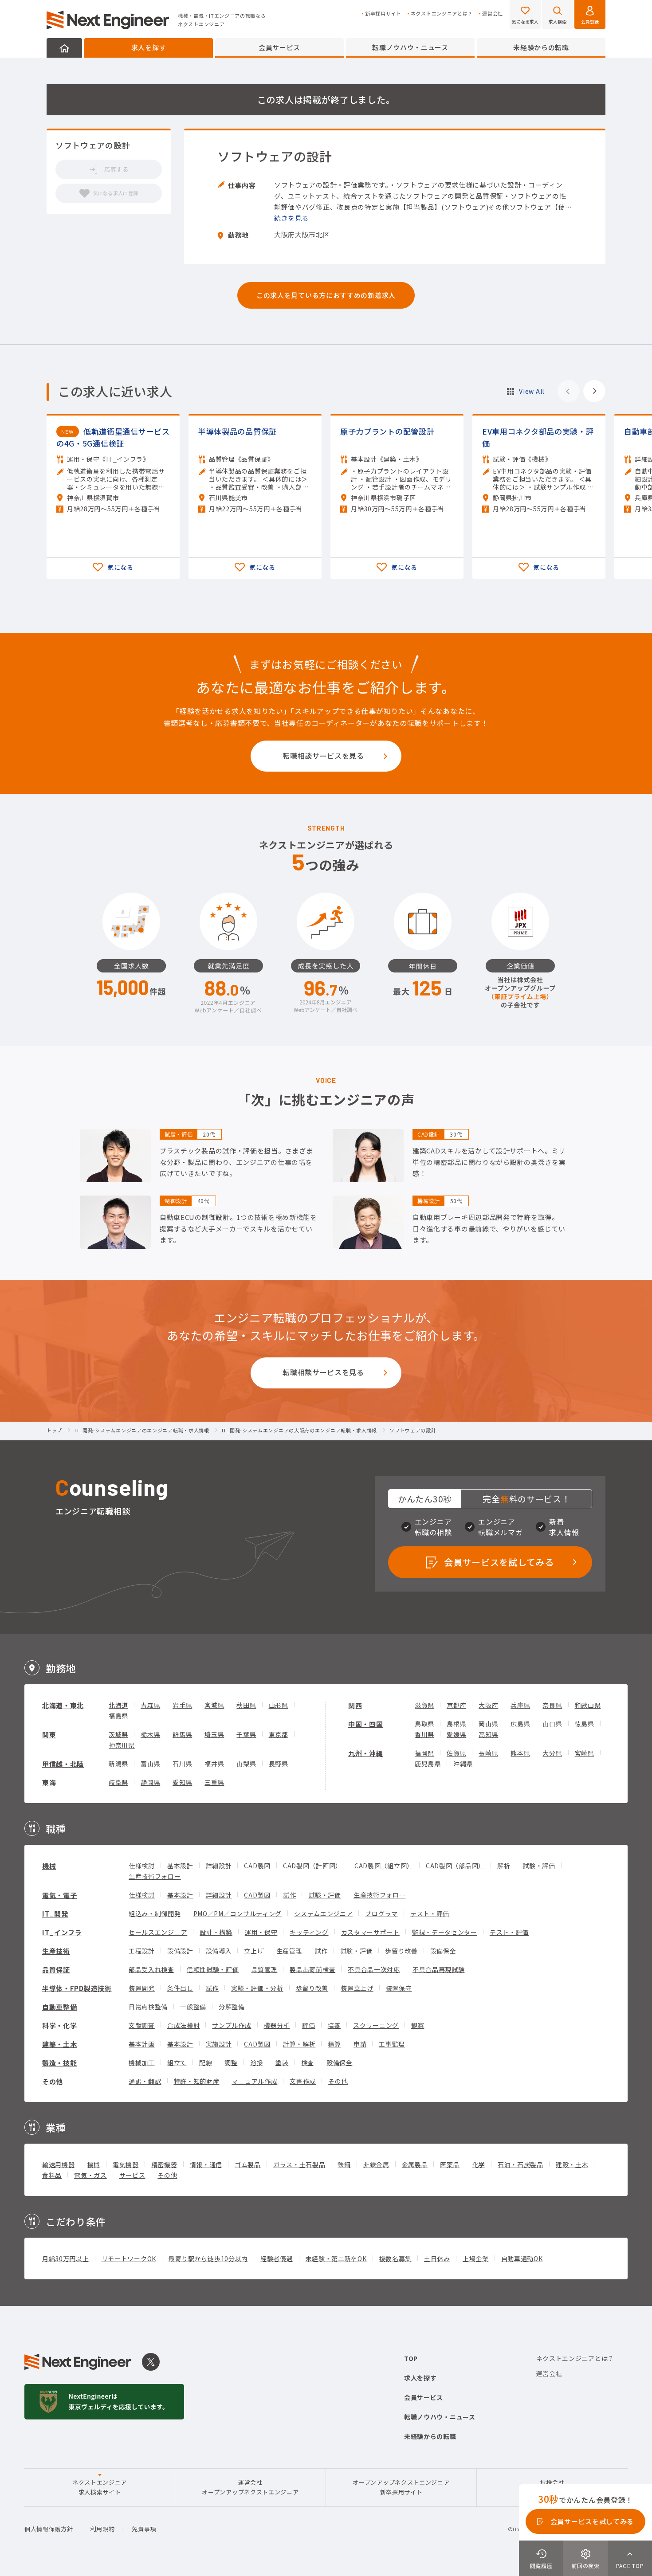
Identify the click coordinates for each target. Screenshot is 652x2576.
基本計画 (142, 2044)
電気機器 (126, 2164)
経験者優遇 (277, 2258)
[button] (594, 391)
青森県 (150, 1705)
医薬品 (450, 2164)
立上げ (254, 1951)
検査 (308, 2062)
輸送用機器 (59, 2164)
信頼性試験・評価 (213, 1969)
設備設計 (180, 1951)
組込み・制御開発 (155, 1913)
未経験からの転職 (541, 47)
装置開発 (142, 1988)
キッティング (309, 1932)
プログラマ (381, 1913)
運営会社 (493, 14)
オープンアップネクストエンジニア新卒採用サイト (401, 2487)
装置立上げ (357, 1988)
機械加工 (142, 2062)
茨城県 (118, 1734)
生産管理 (289, 1951)
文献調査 (142, 2025)
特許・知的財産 (197, 2081)
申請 (360, 2044)
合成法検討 (184, 2025)
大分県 (552, 1753)
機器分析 (277, 2025)
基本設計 (180, 1866)
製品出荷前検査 (312, 1969)
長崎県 (488, 1753)
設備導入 (219, 1951)
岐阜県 (118, 1782)
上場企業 (476, 2258)
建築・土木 (60, 2044)
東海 (49, 1782)
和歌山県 (588, 1705)
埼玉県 (214, 1734)
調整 (231, 2062)
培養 (334, 2025)
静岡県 (150, 1782)
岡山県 (488, 1724)
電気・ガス (90, 2175)
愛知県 (182, 1782)
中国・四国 (366, 1724)
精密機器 (164, 2164)
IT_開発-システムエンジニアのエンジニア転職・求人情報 (142, 1431)
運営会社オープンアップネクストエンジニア (250, 2487)
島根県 (456, 1724)
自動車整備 (60, 2007)
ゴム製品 (248, 2164)
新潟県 (118, 1764)
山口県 (552, 1724)
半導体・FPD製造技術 (77, 1988)
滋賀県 (424, 1705)
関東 (49, 1735)
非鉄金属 (376, 2164)
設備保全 (443, 1951)
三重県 (214, 1782)
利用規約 (103, 2529)
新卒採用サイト (383, 14)
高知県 (488, 1734)
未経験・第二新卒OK (336, 2258)
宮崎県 (585, 1753)
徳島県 (585, 1724)
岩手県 (182, 1705)
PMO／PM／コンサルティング (238, 1913)
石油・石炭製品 (520, 2164)
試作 (289, 1895)
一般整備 (193, 2007)
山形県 (279, 1705)
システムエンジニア (323, 1913)
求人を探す (149, 47)
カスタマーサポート (370, 1932)
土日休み (437, 2258)
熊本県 (520, 1753)
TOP (411, 2358)
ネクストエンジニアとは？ (442, 14)
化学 (479, 2164)
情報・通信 (206, 2164)
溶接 (257, 2062)
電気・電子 (60, 1895)
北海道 (118, 1705)
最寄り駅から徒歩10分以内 (208, 2258)
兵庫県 (520, 1705)
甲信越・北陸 (63, 1764)
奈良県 (552, 1705)
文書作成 (303, 2081)
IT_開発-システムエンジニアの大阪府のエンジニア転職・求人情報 (299, 1431)
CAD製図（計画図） (312, 1866)
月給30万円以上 (66, 2258)
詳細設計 (219, 1866)
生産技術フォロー (155, 1876)
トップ (54, 1431)
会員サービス (279, 47)
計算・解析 (299, 2044)
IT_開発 (55, 1914)
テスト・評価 (430, 1913)
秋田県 (246, 1705)
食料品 (52, 2175)
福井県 (214, 1764)
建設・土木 (572, 2164)
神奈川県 (122, 1745)
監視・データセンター (445, 1932)
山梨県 (246, 1764)
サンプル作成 (232, 2025)
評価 (308, 2025)
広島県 (520, 1724)
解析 (504, 1866)
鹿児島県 (428, 1764)
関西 (355, 1705)
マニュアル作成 (254, 2081)
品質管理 (265, 1969)
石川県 (182, 1764)
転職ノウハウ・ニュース (410, 47)
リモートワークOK (129, 2258)
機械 (49, 1866)
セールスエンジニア (158, 1932)
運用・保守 (261, 1932)
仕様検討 (142, 1866)
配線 (206, 2062)
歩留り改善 (401, 1951)
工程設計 (142, 1951)
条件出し (180, 1988)
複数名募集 (396, 2258)
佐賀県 (456, 1753)
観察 (418, 2025)
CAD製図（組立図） (384, 1866)
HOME (64, 48)
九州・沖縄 (366, 1753)
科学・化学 (60, 2025)
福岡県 (424, 1753)
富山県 (150, 1764)
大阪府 (488, 1705)
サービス (132, 2175)
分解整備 (232, 2007)
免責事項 (144, 2529)
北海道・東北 (63, 1705)
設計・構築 (216, 1932)
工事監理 (392, 2044)
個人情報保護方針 (49, 2529)
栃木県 (150, 1734)
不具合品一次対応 (374, 1969)
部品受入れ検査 (151, 1969)
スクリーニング (376, 2025)
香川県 (424, 1734)
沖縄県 (463, 1764)
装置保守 (399, 1988)
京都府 (456, 1705)
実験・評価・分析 (257, 1988)
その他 (53, 2081)
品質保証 (56, 1970)
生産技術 (56, 1951)
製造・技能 (60, 2063)
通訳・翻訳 (145, 2081)
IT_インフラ (62, 1932)
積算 (334, 2044)
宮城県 (214, 1705)
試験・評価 (539, 1866)
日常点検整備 (148, 2007)
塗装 (282, 2062)
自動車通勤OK (522, 2258)
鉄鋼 (344, 2164)
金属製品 (415, 2164)
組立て (177, 2062)
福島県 (118, 1716)
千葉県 (246, 1734)
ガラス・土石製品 (299, 2164)
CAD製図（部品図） (455, 1866)
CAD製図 (257, 1866)
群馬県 (182, 1734)
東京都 (279, 1734)
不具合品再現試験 (439, 1969)
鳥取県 (424, 1724)
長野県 (279, 1764)
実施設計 (219, 2044)
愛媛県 (456, 1734)
